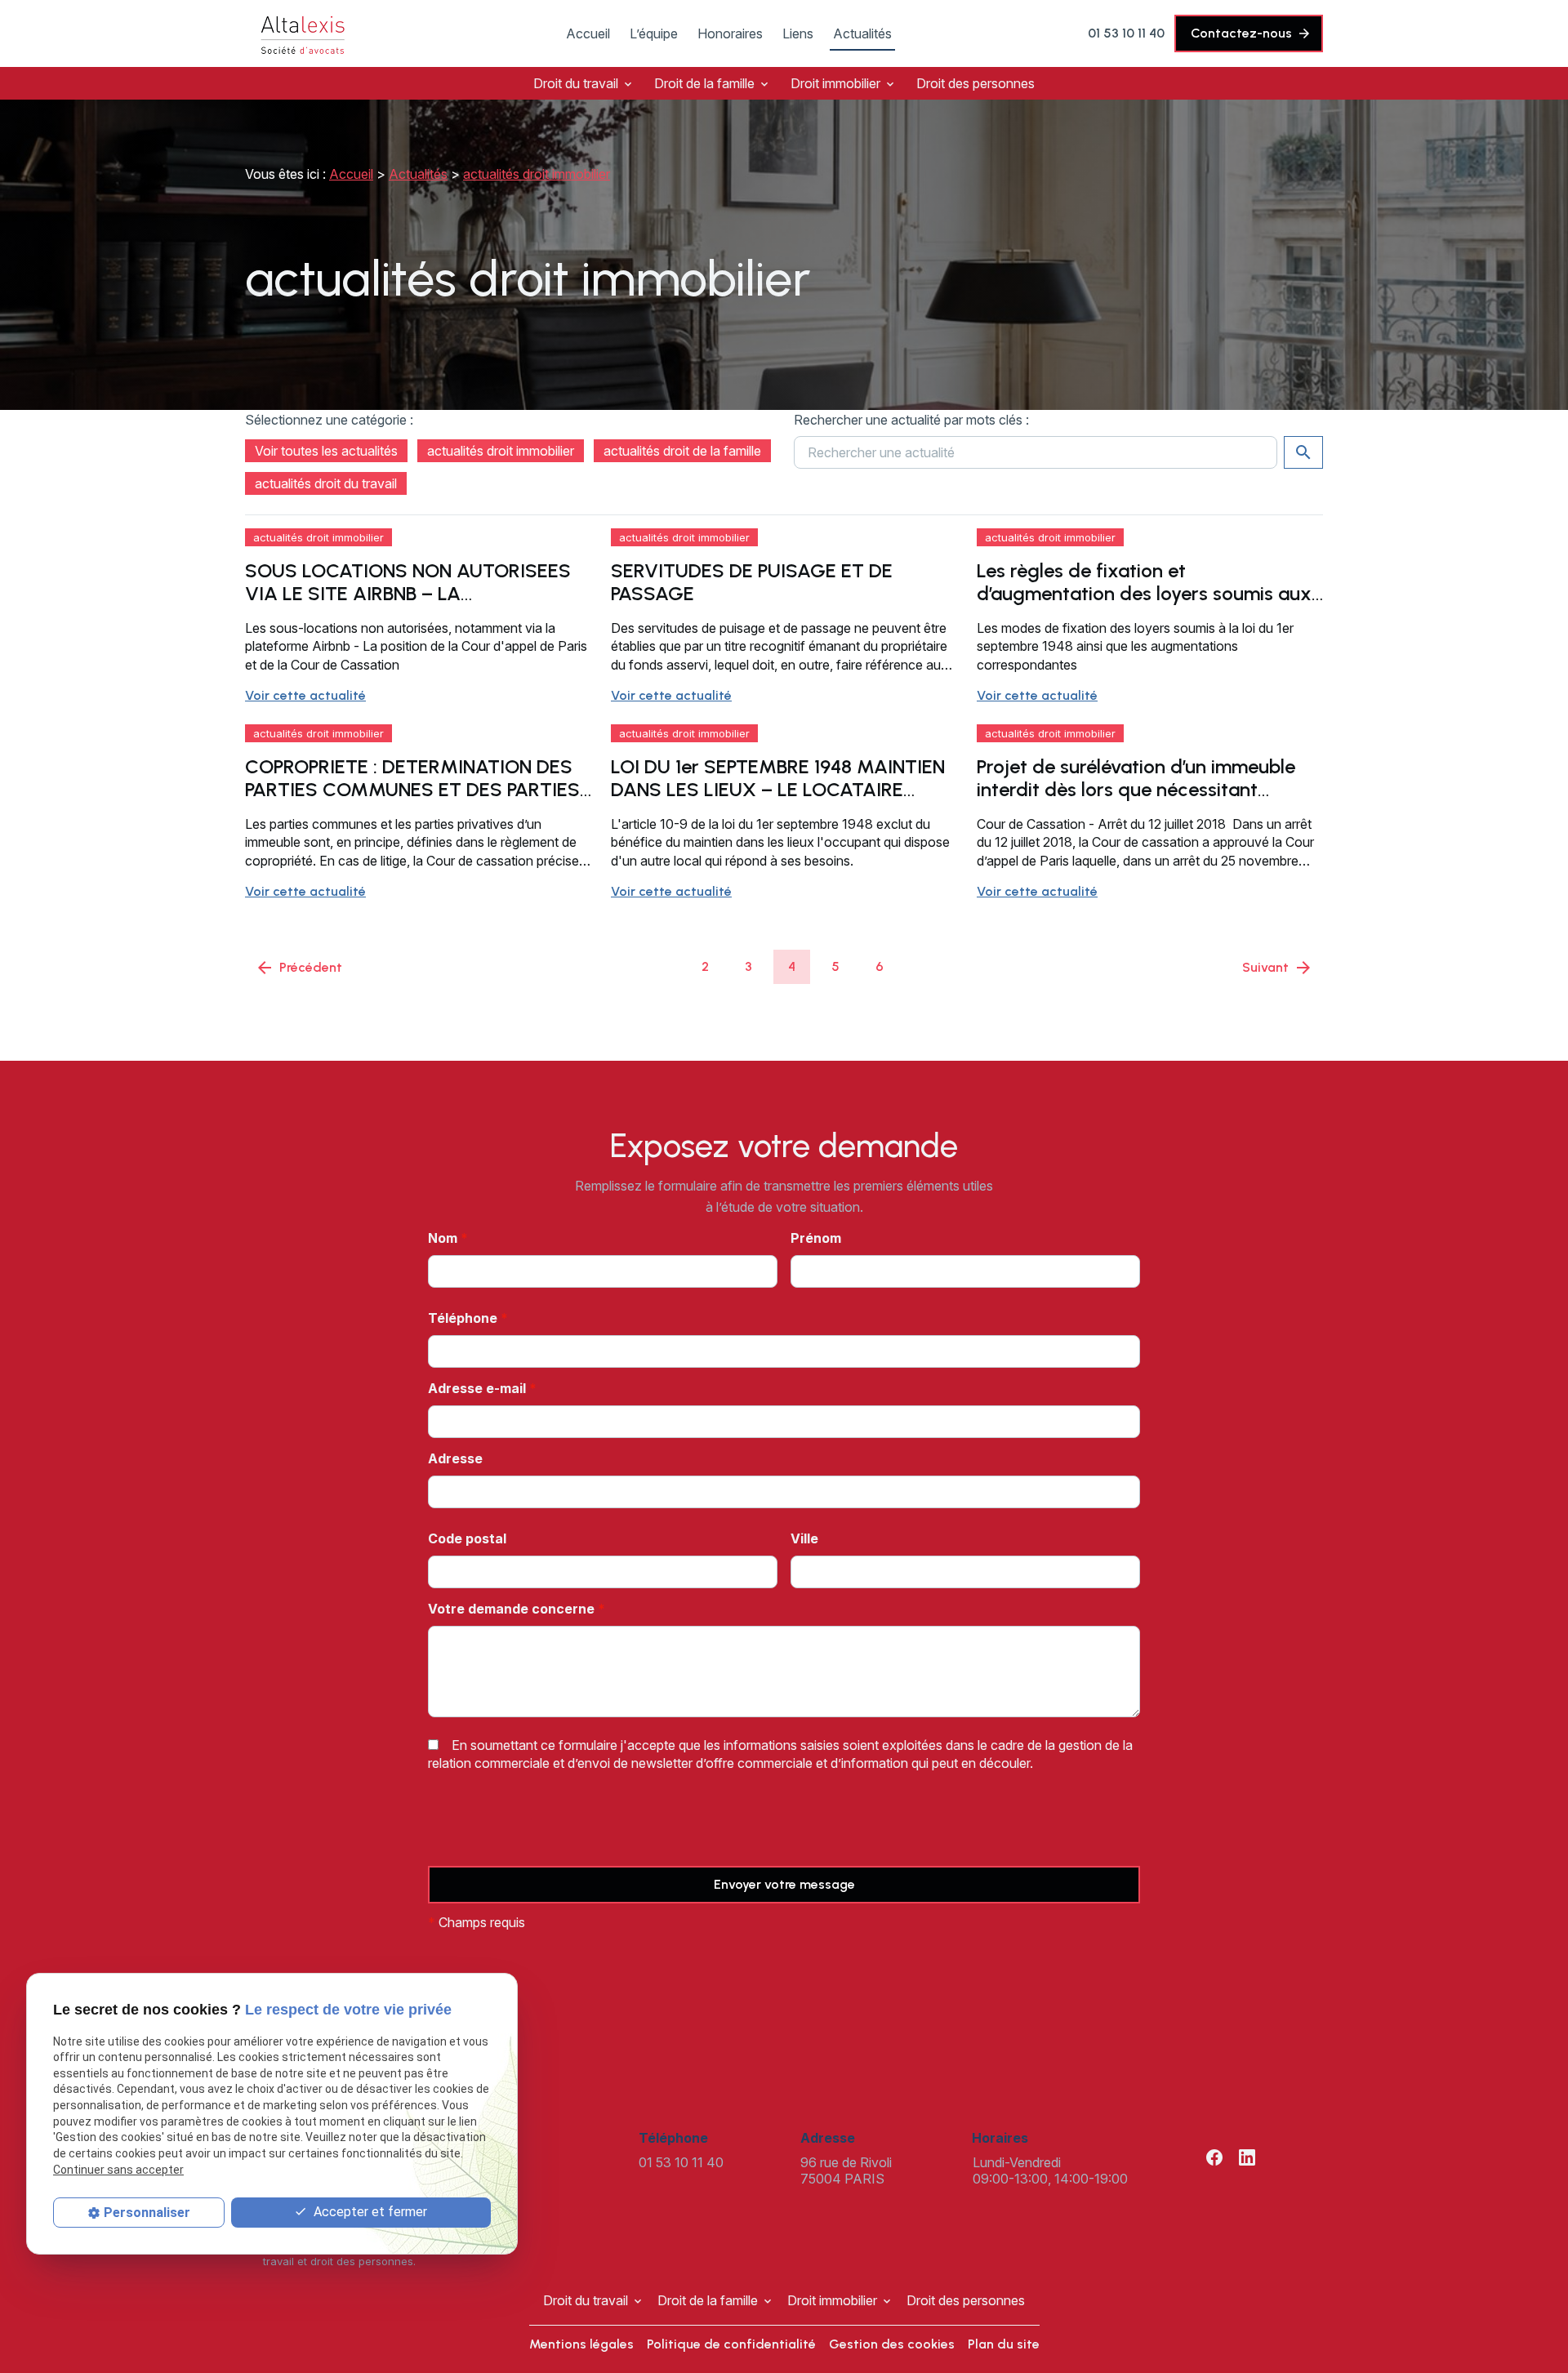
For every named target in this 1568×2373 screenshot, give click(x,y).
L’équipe (654, 33)
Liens (798, 33)
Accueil (588, 33)
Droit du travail (576, 83)
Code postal (467, 1538)
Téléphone (468, 1318)
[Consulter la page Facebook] (1214, 2157)
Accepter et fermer (369, 2212)
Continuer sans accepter (118, 2170)
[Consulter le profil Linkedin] (1247, 2157)
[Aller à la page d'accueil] (302, 33)
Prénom (816, 1238)
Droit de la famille (704, 83)
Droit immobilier (835, 83)
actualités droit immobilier (537, 174)
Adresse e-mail (482, 1388)
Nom (448, 1238)
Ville (804, 1538)
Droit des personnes (976, 83)
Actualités (862, 33)
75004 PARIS (848, 2170)
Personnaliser (147, 2213)
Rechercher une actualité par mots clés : (911, 420)
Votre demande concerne (517, 1609)
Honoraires (730, 33)
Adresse (455, 1458)
